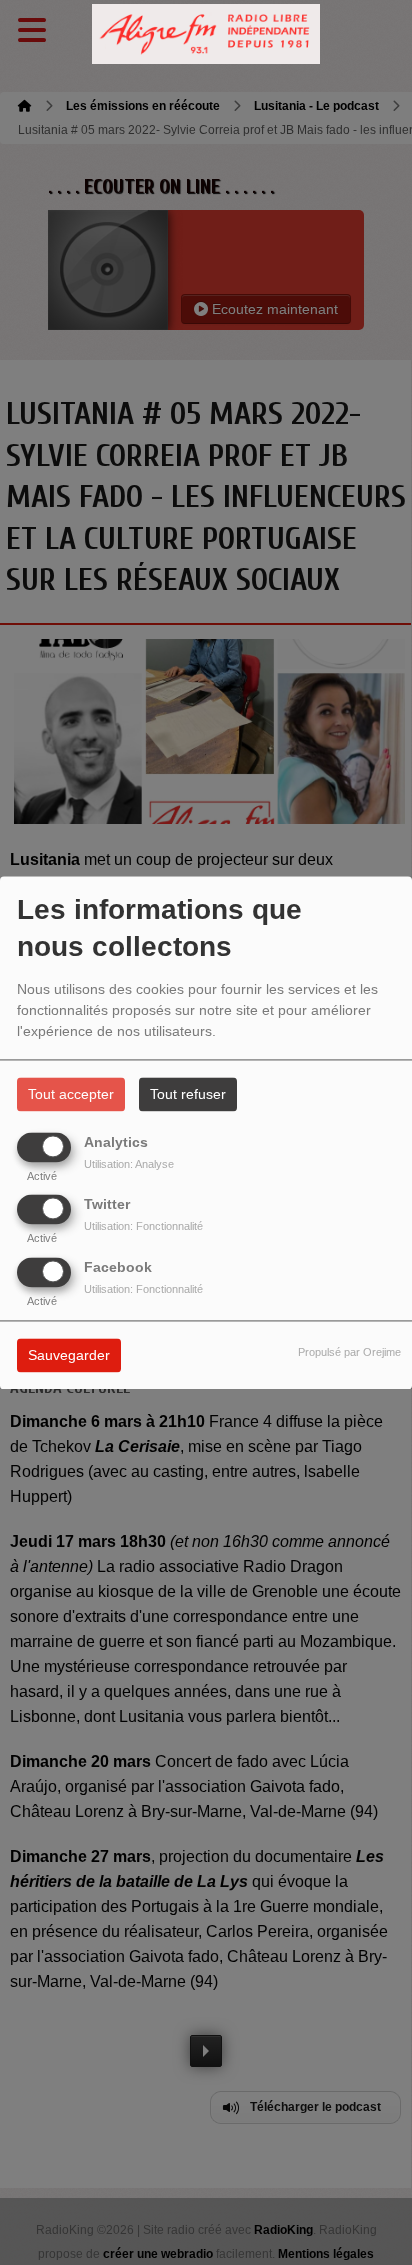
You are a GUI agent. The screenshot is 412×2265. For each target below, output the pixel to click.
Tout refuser (188, 1094)
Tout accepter (71, 1094)
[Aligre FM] (206, 34)
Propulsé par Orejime (349, 1352)
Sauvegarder (69, 1355)
